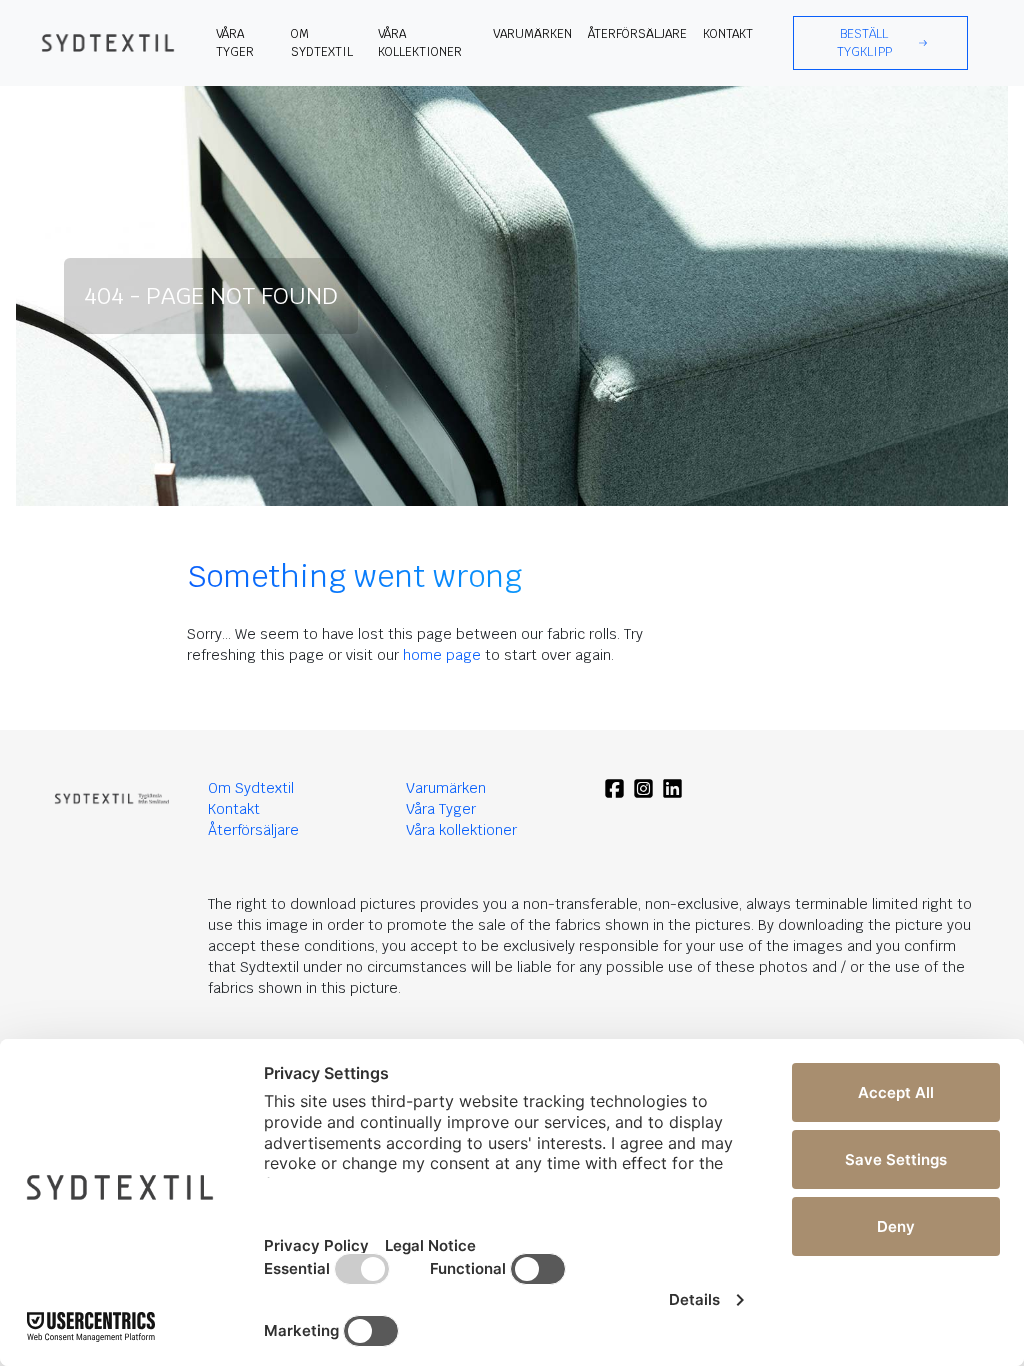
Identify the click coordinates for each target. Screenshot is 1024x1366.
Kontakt (728, 34)
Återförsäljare (637, 34)
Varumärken (532, 34)
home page (442, 655)
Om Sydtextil (322, 43)
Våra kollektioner (420, 43)
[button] (880, 43)
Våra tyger (235, 43)
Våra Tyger (441, 809)
